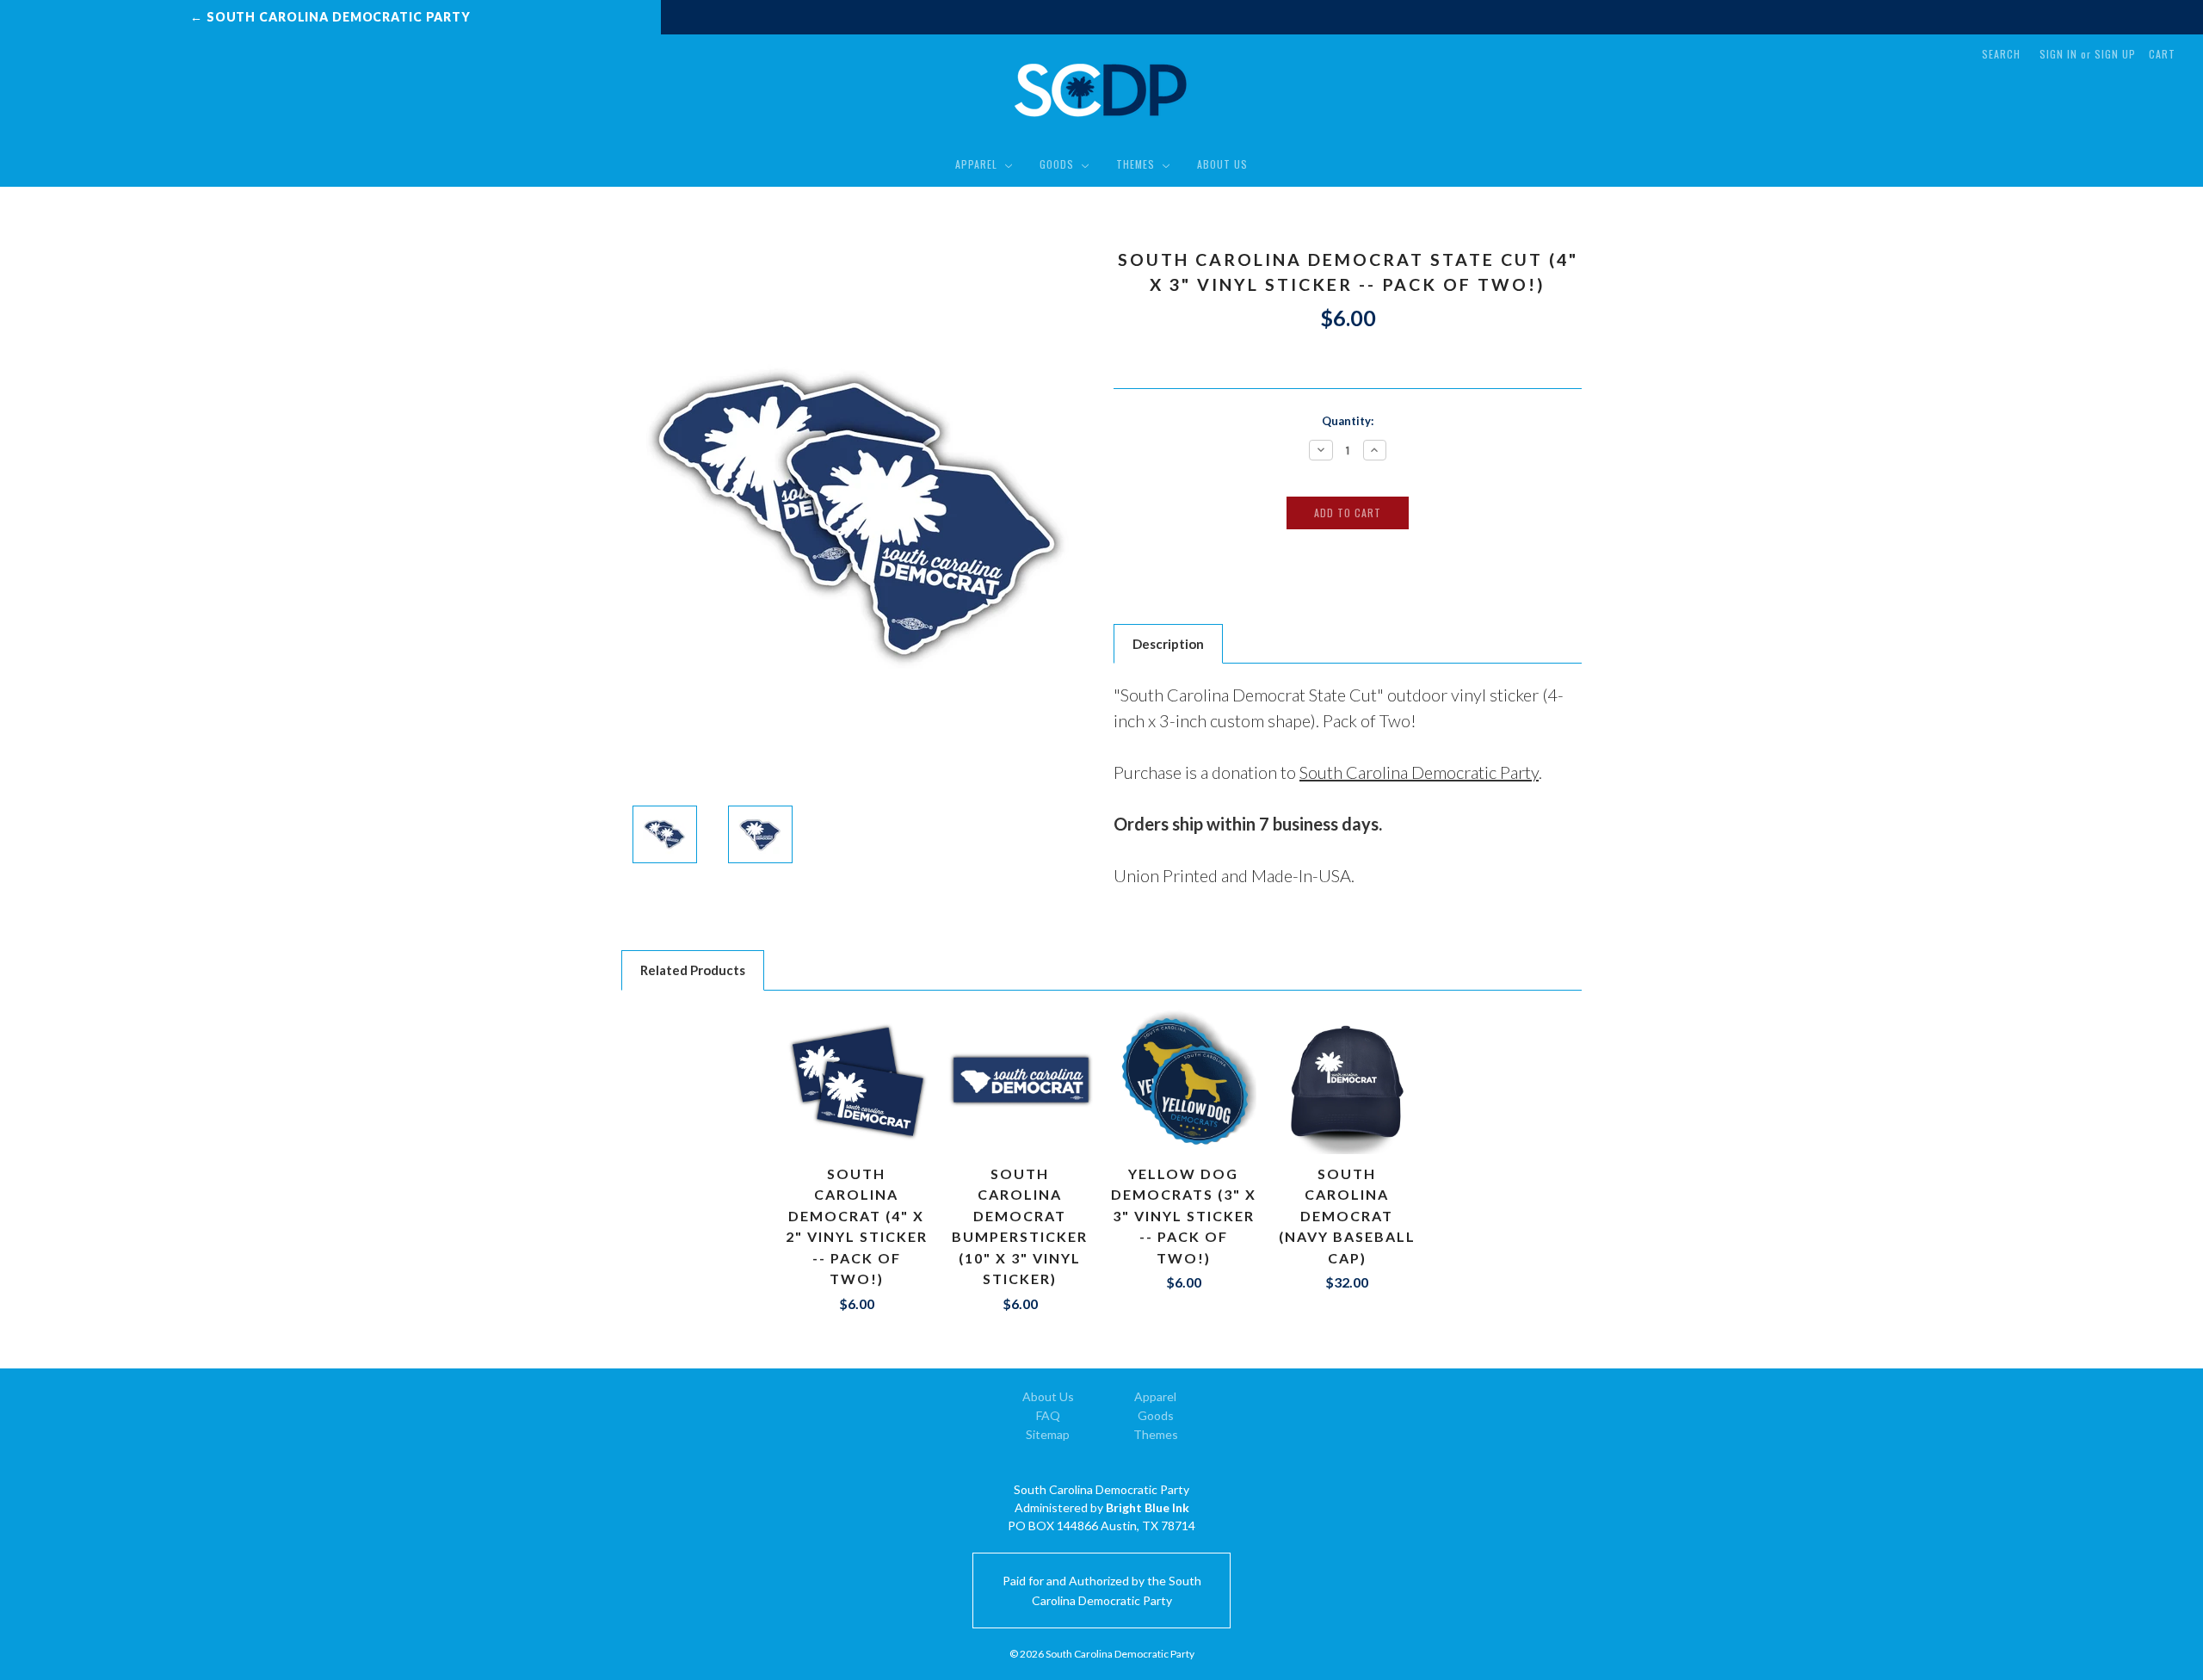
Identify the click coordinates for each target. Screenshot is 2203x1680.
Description (1168, 644)
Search (2001, 54)
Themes (1137, 164)
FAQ (1048, 1415)
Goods (1058, 164)
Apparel (978, 164)
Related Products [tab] (693, 970)
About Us (1222, 164)
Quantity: (1348, 421)
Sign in (2058, 54)
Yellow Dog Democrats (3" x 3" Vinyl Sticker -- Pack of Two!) (1184, 1216)
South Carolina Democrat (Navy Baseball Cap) (1347, 1216)
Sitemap (1048, 1434)
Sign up (2115, 54)
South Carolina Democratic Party (1419, 772)
